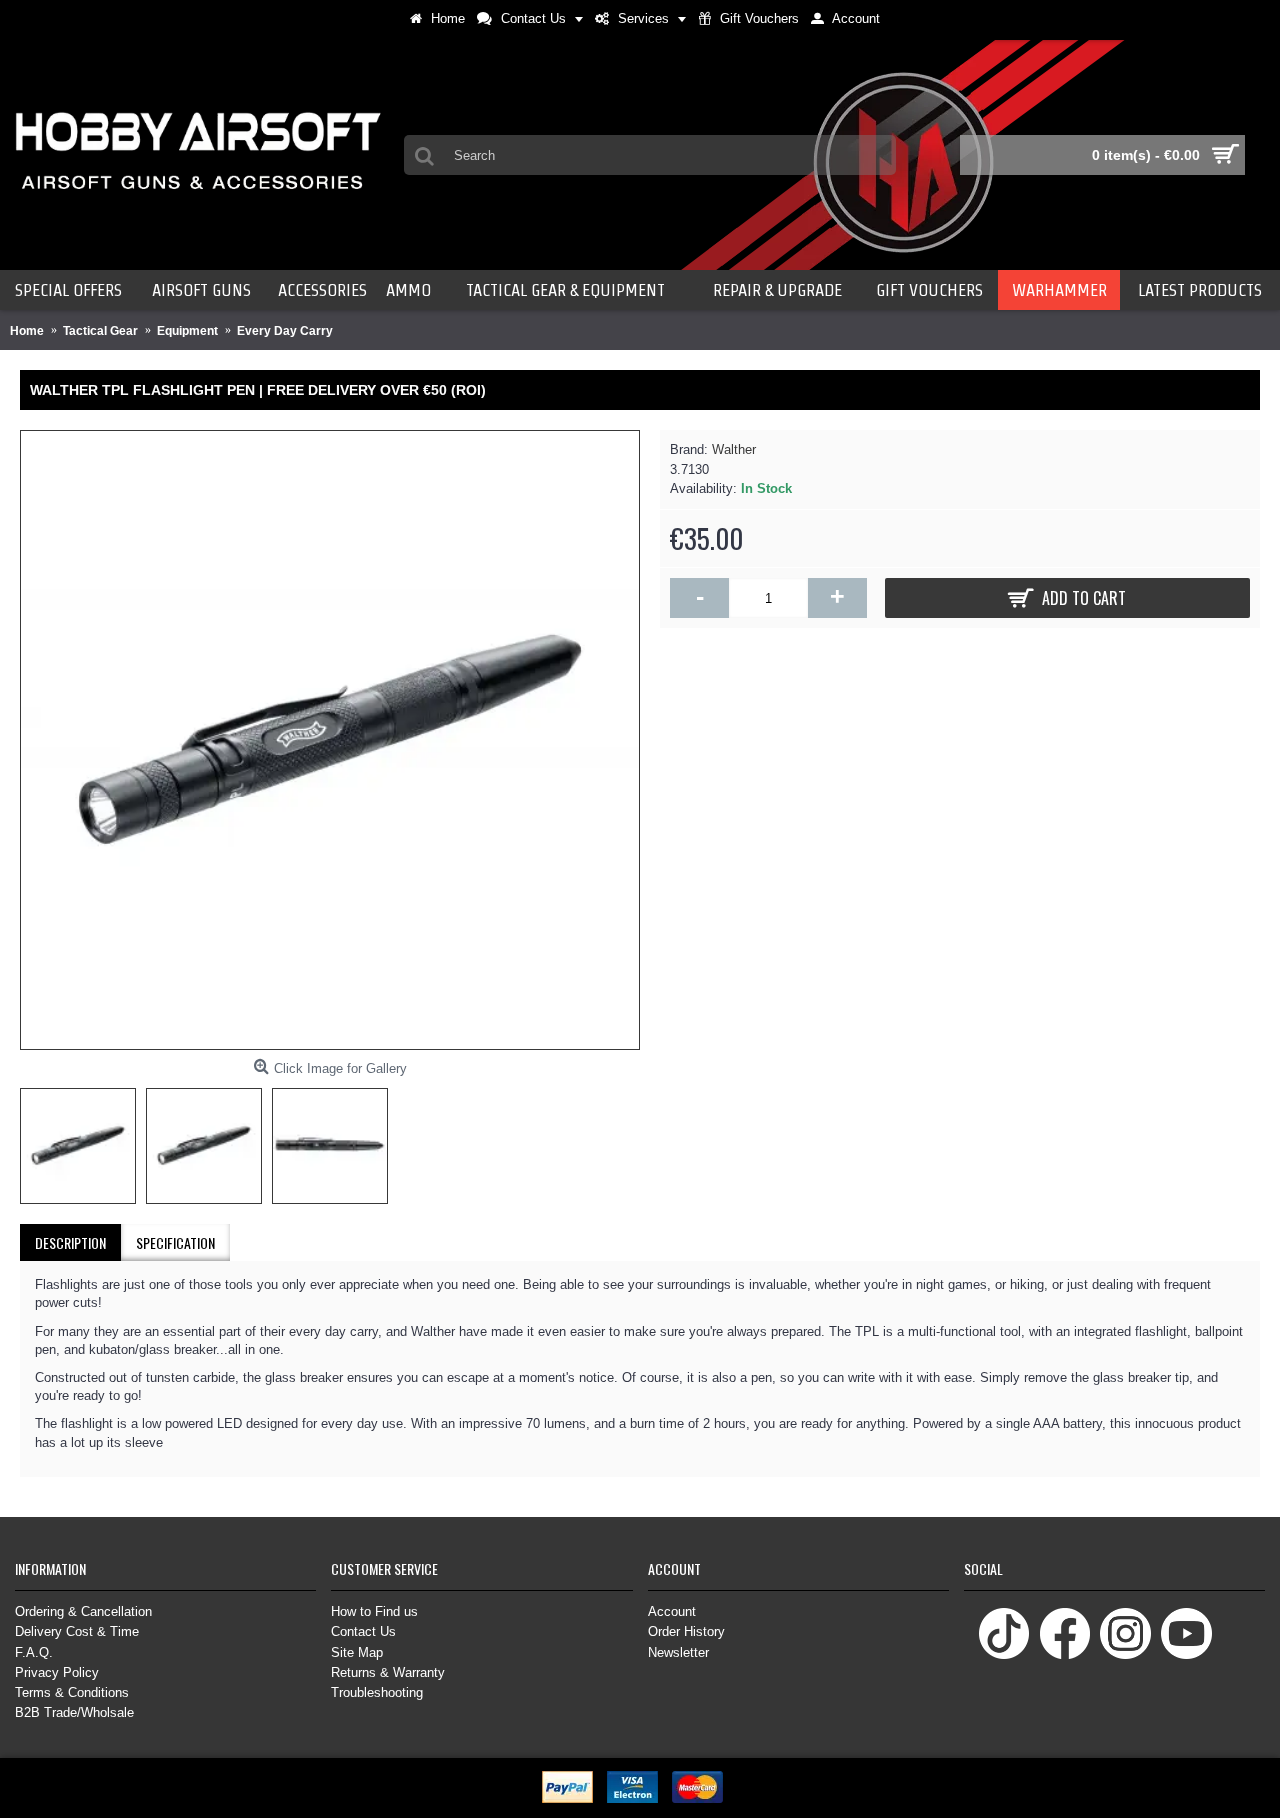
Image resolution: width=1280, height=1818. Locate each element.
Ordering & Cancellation (83, 1611)
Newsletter (678, 1652)
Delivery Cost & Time (77, 1631)
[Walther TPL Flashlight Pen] (330, 740)
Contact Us (363, 1631)
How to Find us (374, 1611)
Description (70, 1242)
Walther (734, 449)
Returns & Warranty (388, 1672)
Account (672, 1611)
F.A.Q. (34, 1652)
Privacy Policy (57, 1672)
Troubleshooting (377, 1692)
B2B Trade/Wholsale (74, 1712)
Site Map (357, 1652)
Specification (175, 1242)
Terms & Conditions (72, 1692)
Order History (686, 1631)
